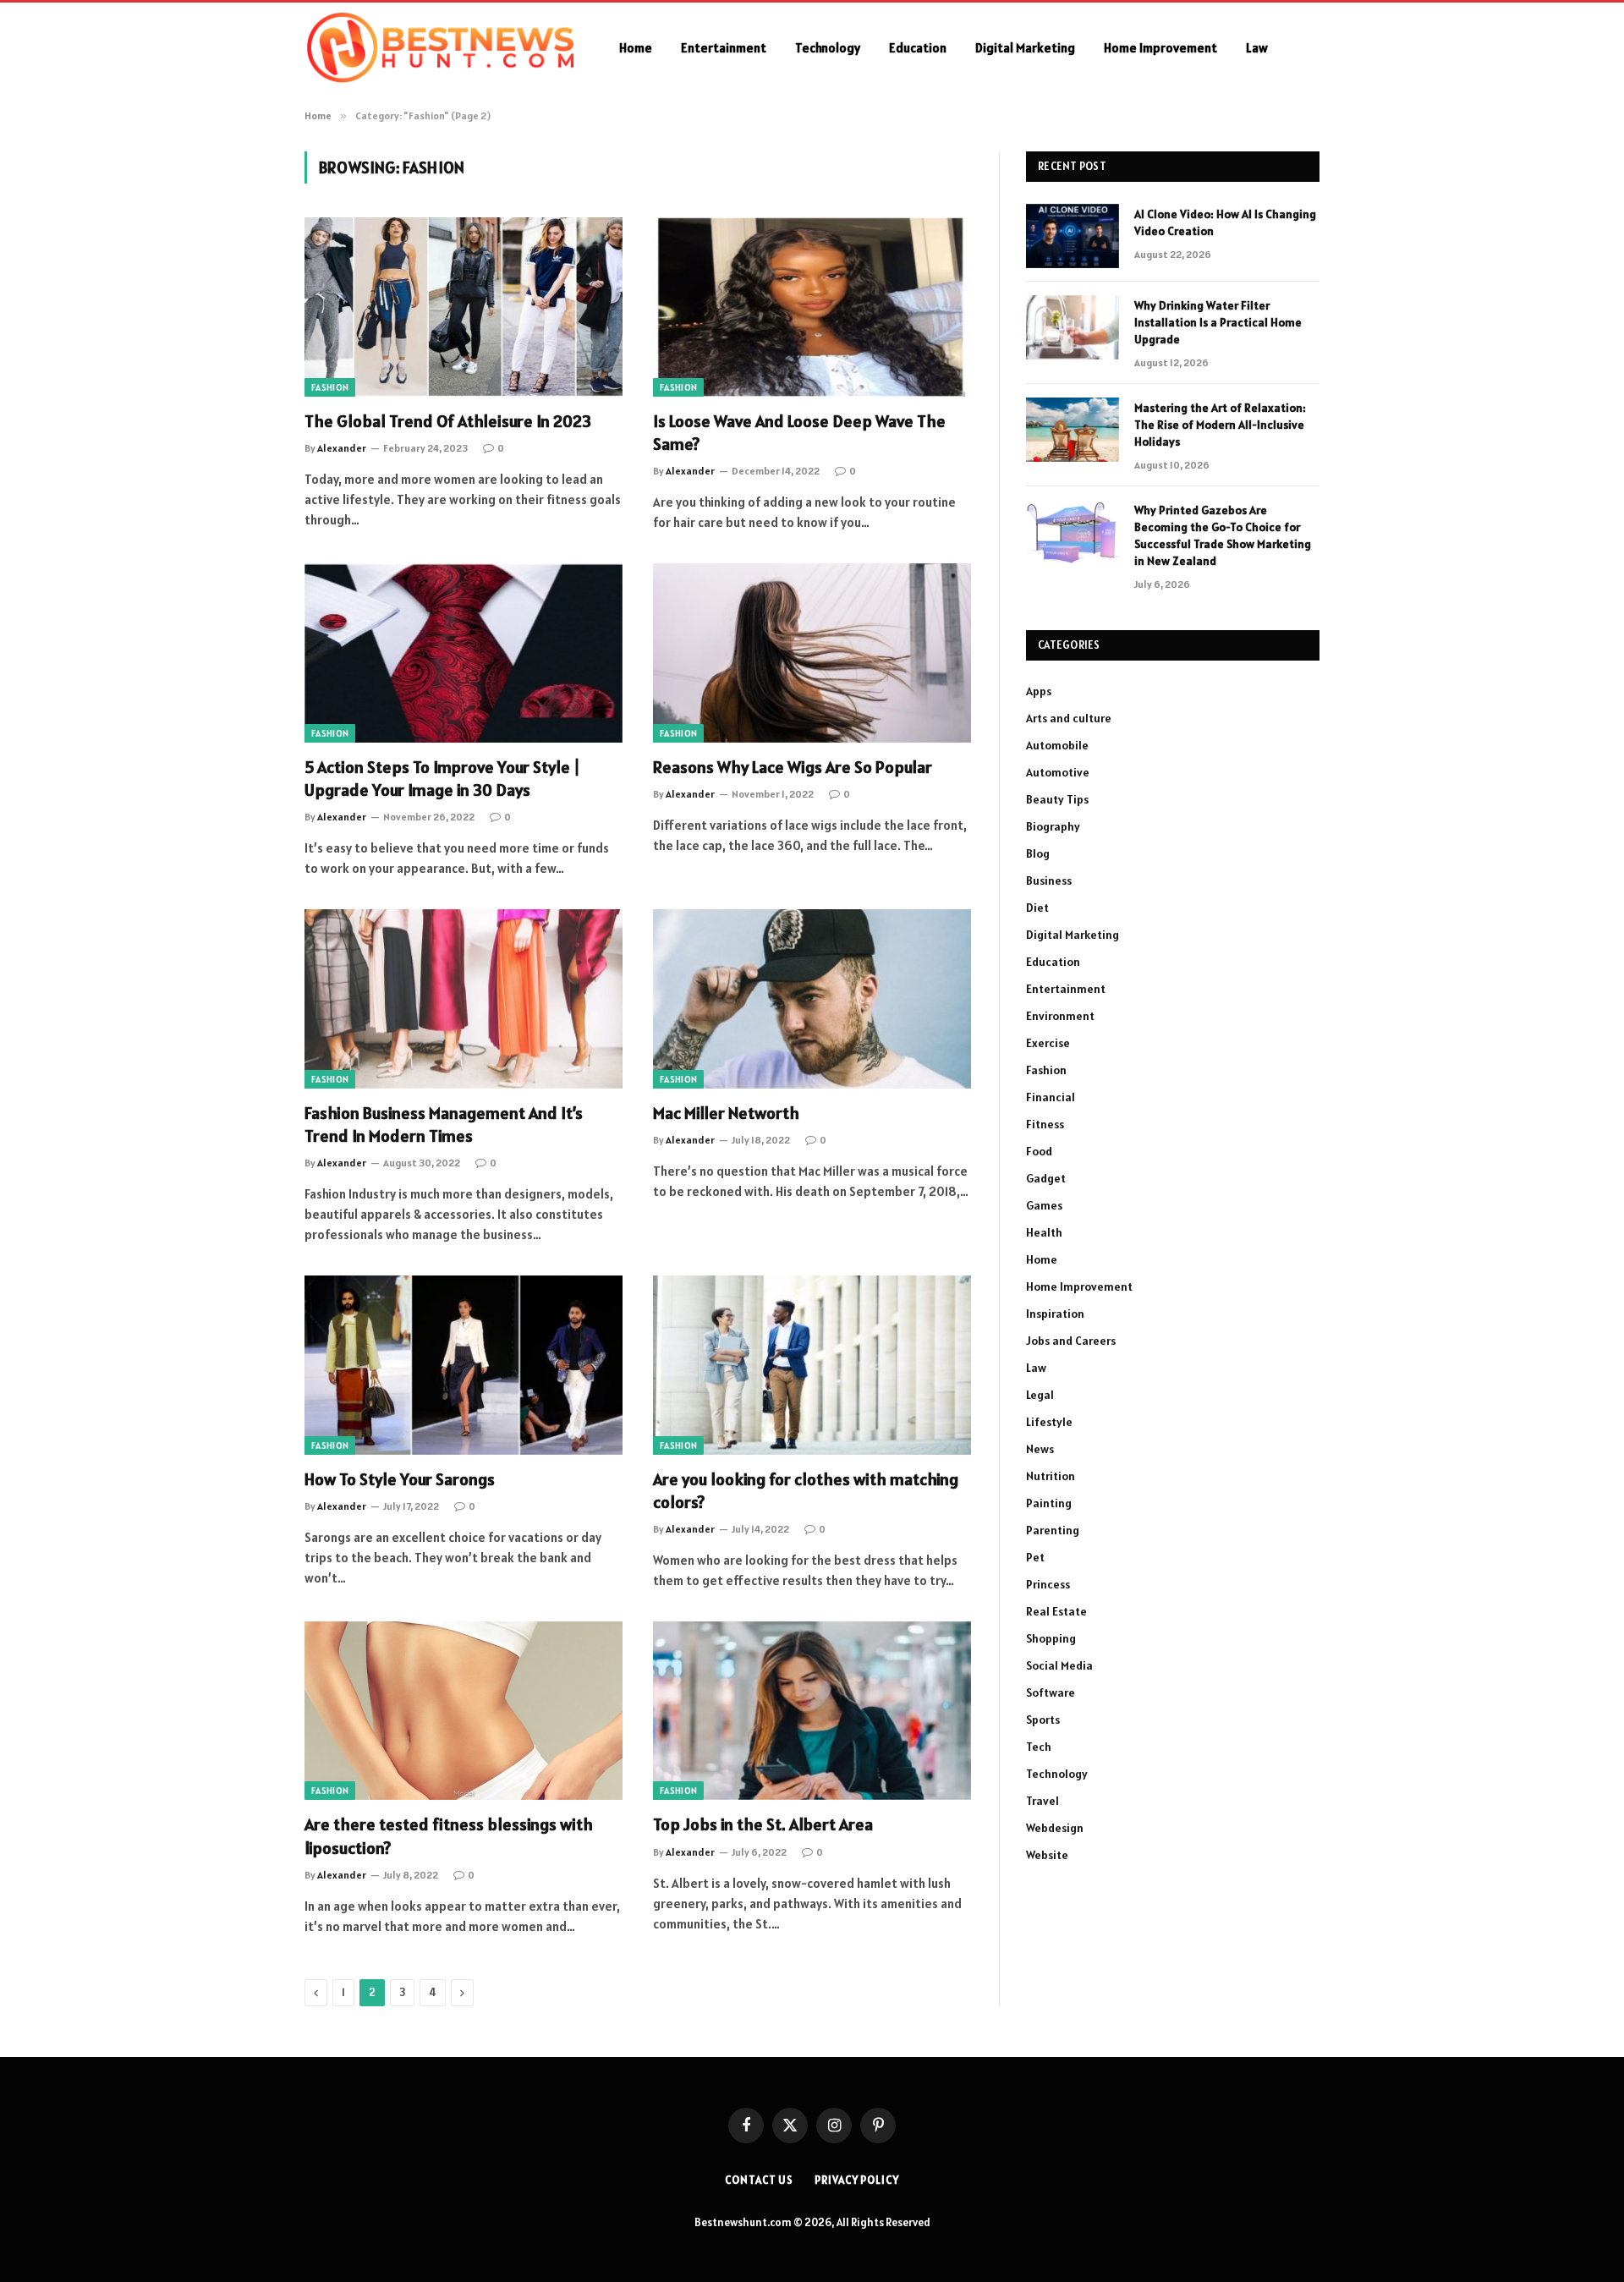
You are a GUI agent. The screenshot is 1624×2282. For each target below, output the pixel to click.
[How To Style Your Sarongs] (464, 1365)
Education (918, 48)
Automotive (1058, 772)
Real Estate (1056, 1611)
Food (1039, 1151)
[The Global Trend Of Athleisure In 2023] (464, 307)
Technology (828, 48)
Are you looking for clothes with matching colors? (806, 1491)
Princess (1048, 1584)
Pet (1035, 1557)
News (1040, 1449)
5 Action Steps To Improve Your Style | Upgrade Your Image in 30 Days (442, 779)
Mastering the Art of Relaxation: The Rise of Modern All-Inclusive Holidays (1220, 425)
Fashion (330, 387)
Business (1049, 880)
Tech (1039, 1747)
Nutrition (1051, 1476)
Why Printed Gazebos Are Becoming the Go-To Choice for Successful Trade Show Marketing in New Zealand (1223, 535)
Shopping (1051, 1638)
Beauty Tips (1057, 799)
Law (1257, 48)
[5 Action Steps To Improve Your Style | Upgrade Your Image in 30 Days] (464, 653)
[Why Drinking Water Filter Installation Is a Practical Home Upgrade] (1073, 327)
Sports (1043, 1720)
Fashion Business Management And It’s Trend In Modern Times (444, 1125)
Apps (1039, 691)
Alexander (342, 448)
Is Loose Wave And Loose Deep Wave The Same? (799, 433)
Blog (1038, 853)
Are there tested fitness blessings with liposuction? (449, 1836)
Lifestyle (1049, 1422)
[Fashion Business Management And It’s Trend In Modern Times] (464, 999)
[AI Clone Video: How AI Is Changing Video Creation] (1073, 236)
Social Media (1059, 1665)
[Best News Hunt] (440, 48)
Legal (1040, 1395)
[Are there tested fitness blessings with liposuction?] (464, 1711)
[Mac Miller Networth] (812, 999)
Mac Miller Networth (726, 1113)
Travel (1042, 1801)
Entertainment (724, 48)
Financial (1051, 1097)
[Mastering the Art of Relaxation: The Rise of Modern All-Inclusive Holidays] (1073, 430)
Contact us (759, 2180)
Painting (1049, 1503)
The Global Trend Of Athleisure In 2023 (448, 421)
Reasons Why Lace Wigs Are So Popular (793, 767)
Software (1051, 1692)
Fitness (1045, 1124)
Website (1047, 1855)
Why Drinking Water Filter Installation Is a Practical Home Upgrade (1218, 322)
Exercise (1048, 1043)
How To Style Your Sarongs (400, 1479)
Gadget (1046, 1178)
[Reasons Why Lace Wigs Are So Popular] (812, 653)
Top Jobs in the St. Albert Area (763, 1824)
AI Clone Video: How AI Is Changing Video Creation (1225, 222)
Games (1044, 1205)
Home (636, 48)
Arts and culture (1069, 718)
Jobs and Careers (1071, 1341)
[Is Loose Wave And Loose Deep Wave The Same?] (812, 307)
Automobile (1057, 745)
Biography (1053, 826)
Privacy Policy (857, 2180)
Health (1044, 1232)
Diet (1037, 908)
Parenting (1053, 1530)
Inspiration (1055, 1314)
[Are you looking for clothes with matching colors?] (812, 1365)
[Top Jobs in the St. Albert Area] (812, 1711)
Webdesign (1055, 1828)
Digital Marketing (1025, 48)
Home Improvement (1160, 48)
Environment (1060, 1016)
